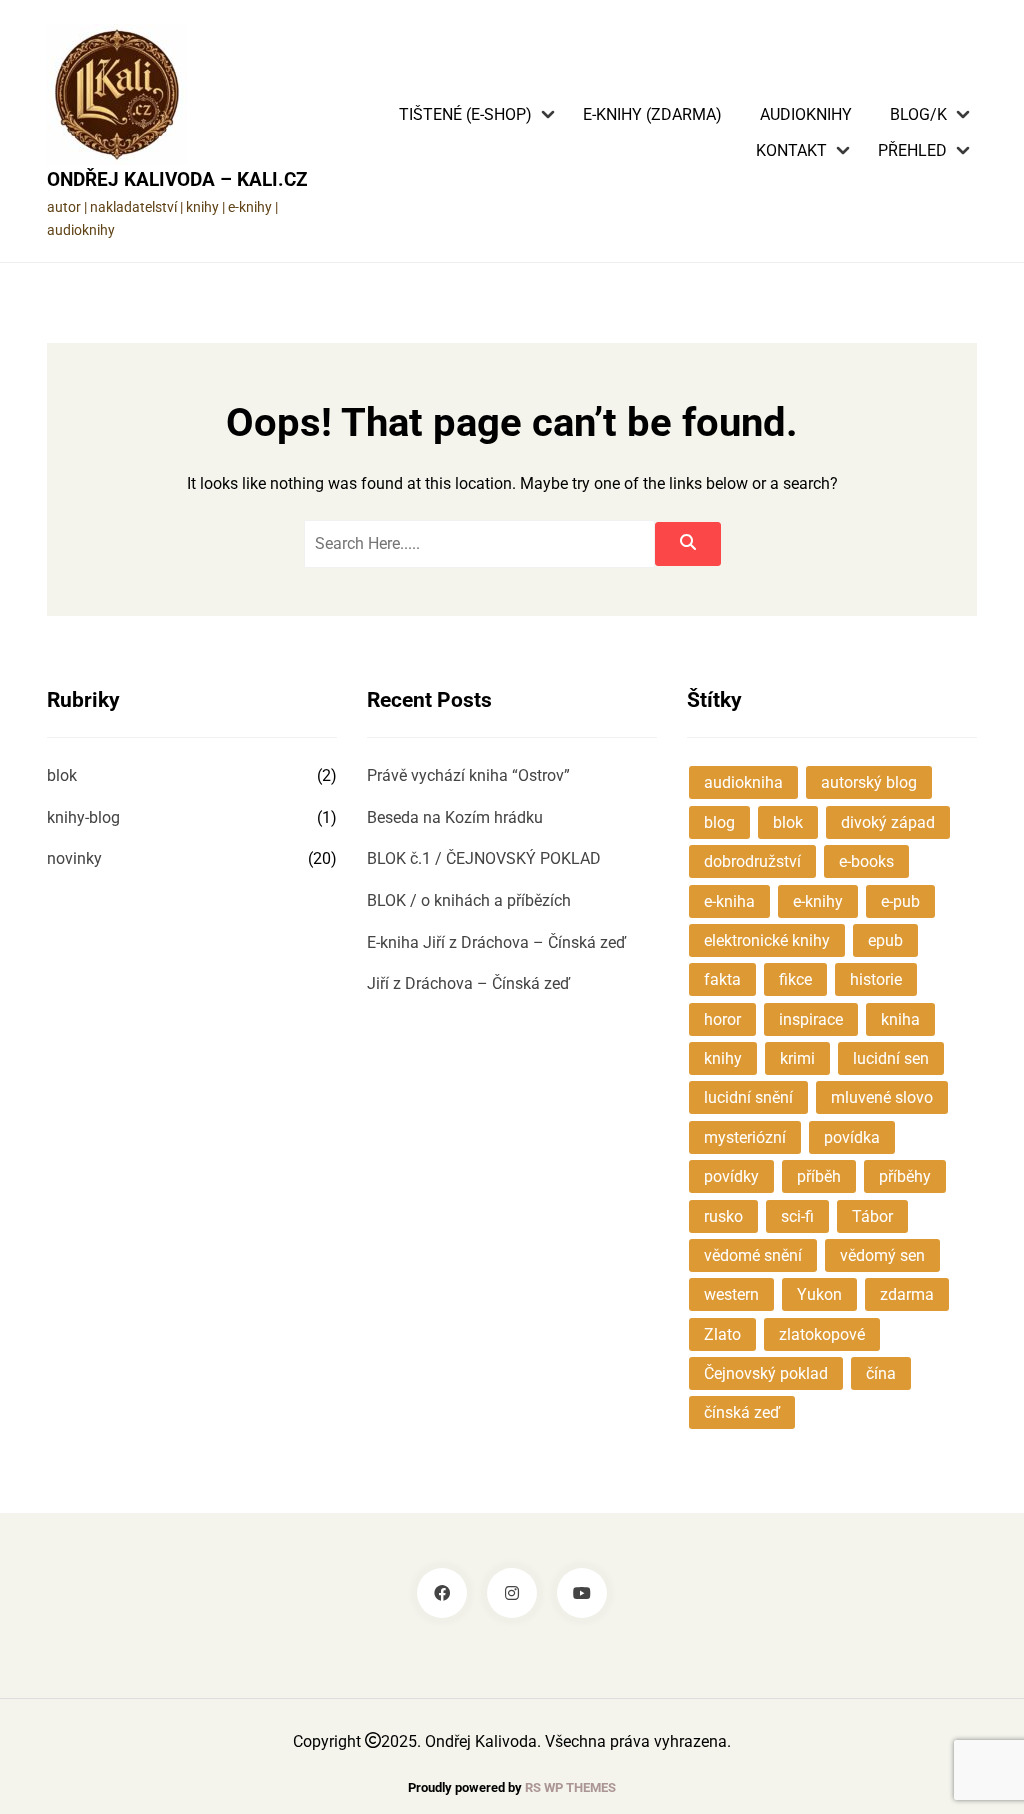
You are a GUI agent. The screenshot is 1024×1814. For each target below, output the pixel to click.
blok (62, 775)
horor (722, 1019)
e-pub (900, 901)
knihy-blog (83, 817)
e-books (866, 861)
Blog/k (918, 115)
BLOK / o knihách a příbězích (469, 900)
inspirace (811, 1019)
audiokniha (743, 782)
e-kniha (729, 901)
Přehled (912, 151)
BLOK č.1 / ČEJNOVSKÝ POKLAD (484, 858)
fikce (795, 979)
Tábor (872, 1216)
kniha (900, 1019)
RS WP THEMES (570, 1787)
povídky (731, 1176)
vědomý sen (882, 1255)
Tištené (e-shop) (465, 115)
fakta (722, 979)
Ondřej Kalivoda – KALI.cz (177, 179)
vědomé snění (753, 1255)
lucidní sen (891, 1058)
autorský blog (869, 782)
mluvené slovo (882, 1097)
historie (876, 979)
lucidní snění (748, 1097)
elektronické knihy (767, 940)
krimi (797, 1058)
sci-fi (797, 1216)
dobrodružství (752, 861)
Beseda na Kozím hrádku (455, 817)
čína (881, 1373)
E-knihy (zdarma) (652, 115)
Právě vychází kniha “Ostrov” (468, 775)
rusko (723, 1216)
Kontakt (791, 151)
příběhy (905, 1176)
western (731, 1294)
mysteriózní (745, 1137)
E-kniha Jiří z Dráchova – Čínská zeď (496, 942)
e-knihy (818, 901)
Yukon (819, 1294)
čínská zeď (742, 1412)
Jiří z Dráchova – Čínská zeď (468, 983)
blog (719, 822)
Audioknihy (806, 115)
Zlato (722, 1334)
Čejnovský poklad (766, 1373)
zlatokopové (822, 1334)
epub (885, 940)
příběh (819, 1176)
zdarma (907, 1294)
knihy (723, 1058)
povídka (852, 1137)
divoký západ (888, 822)
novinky (74, 858)
